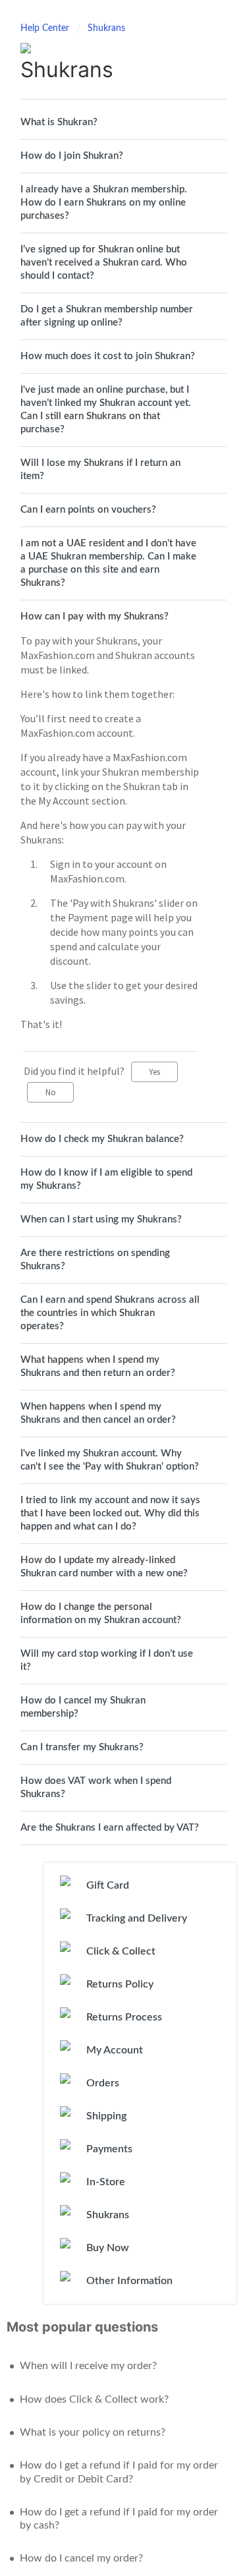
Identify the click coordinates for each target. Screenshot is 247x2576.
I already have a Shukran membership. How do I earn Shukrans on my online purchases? (104, 203)
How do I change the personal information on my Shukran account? (101, 1614)
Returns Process (124, 2017)
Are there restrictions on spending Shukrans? (95, 1260)
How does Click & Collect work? (94, 2399)
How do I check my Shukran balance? (102, 1139)
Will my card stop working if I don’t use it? (107, 1660)
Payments (109, 2149)
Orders (103, 2083)
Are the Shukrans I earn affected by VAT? (110, 1828)
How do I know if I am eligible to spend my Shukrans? (106, 1179)
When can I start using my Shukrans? (101, 1219)
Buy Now (108, 2248)
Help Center (46, 28)
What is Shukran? (59, 122)
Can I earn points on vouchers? (88, 510)
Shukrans (106, 28)
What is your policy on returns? (93, 2432)
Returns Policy (120, 1984)
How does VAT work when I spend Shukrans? (96, 1788)
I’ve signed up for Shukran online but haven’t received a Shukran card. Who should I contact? (104, 263)
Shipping (106, 2116)
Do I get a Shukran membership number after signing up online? (107, 316)
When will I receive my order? (88, 2366)
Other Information (129, 2281)
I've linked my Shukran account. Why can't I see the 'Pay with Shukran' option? (110, 1460)
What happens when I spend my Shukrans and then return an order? (98, 1366)
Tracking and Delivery (137, 1918)
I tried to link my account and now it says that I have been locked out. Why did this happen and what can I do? (110, 1513)
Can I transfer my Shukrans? (82, 1747)
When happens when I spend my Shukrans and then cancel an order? (98, 1413)
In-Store (106, 2182)
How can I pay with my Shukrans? (95, 616)
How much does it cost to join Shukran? (108, 356)
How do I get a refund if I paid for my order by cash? (119, 2519)
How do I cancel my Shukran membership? (83, 1707)
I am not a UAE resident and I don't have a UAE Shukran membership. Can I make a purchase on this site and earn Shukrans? (108, 563)
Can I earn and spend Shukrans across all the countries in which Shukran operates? (110, 1313)
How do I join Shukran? (72, 156)
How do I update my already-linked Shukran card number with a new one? (104, 1567)
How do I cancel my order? (81, 2558)
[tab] (123, 123)
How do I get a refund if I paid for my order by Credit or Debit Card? (119, 2472)
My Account (115, 2050)
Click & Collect (121, 1951)
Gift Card (108, 1885)
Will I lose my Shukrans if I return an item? (100, 470)
